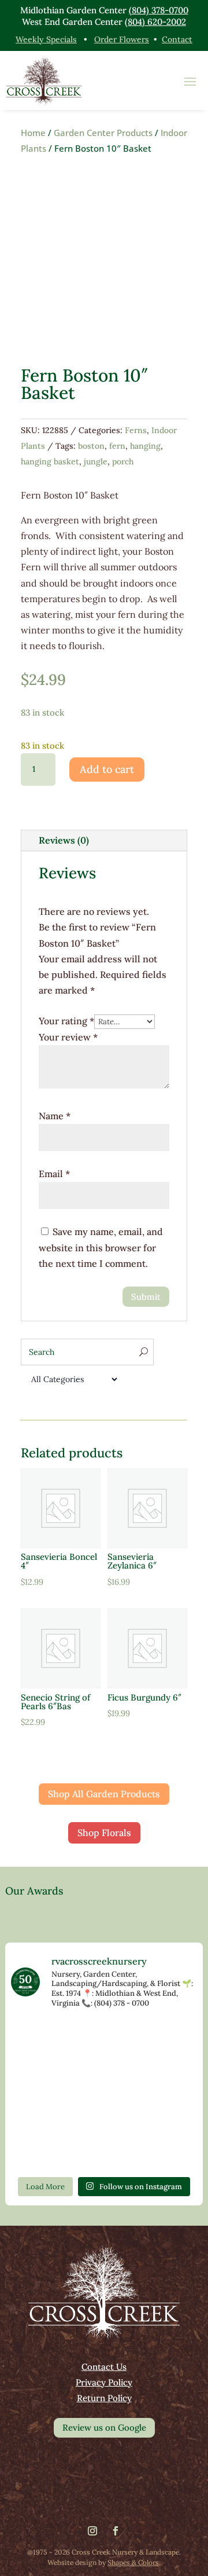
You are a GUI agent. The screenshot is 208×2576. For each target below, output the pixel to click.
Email (54, 1174)
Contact (177, 39)
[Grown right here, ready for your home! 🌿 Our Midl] (41, 2113)
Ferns (136, 430)
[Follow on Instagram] (92, 2531)
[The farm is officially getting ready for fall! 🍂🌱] (104, 2113)
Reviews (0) (64, 840)
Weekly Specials (46, 39)
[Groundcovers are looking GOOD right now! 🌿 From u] (167, 2113)
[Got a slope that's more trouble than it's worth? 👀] (167, 2076)
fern (117, 446)
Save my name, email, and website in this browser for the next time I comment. (101, 1247)
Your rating (66, 1021)
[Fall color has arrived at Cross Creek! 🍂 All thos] (41, 2039)
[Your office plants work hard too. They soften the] (104, 2039)
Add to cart (107, 769)
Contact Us (104, 2367)
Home (33, 133)
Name (55, 1116)
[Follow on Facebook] (116, 2531)
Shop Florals (104, 1833)
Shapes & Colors (133, 2562)
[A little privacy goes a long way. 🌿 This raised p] (167, 2150)
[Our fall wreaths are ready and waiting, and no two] (41, 2076)
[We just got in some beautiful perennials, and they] (167, 2039)
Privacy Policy (104, 2382)
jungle (96, 461)
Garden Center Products (103, 133)
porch (123, 461)
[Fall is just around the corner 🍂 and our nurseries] (104, 2150)
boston (91, 446)
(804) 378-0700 (159, 10)
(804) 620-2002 (155, 22)
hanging (145, 446)
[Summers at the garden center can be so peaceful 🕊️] (104, 2076)
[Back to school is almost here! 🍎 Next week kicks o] (41, 2150)
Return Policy (104, 2398)
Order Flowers (122, 39)
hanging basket (50, 461)
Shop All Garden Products (104, 1794)
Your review (68, 1037)
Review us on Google (104, 2427)
